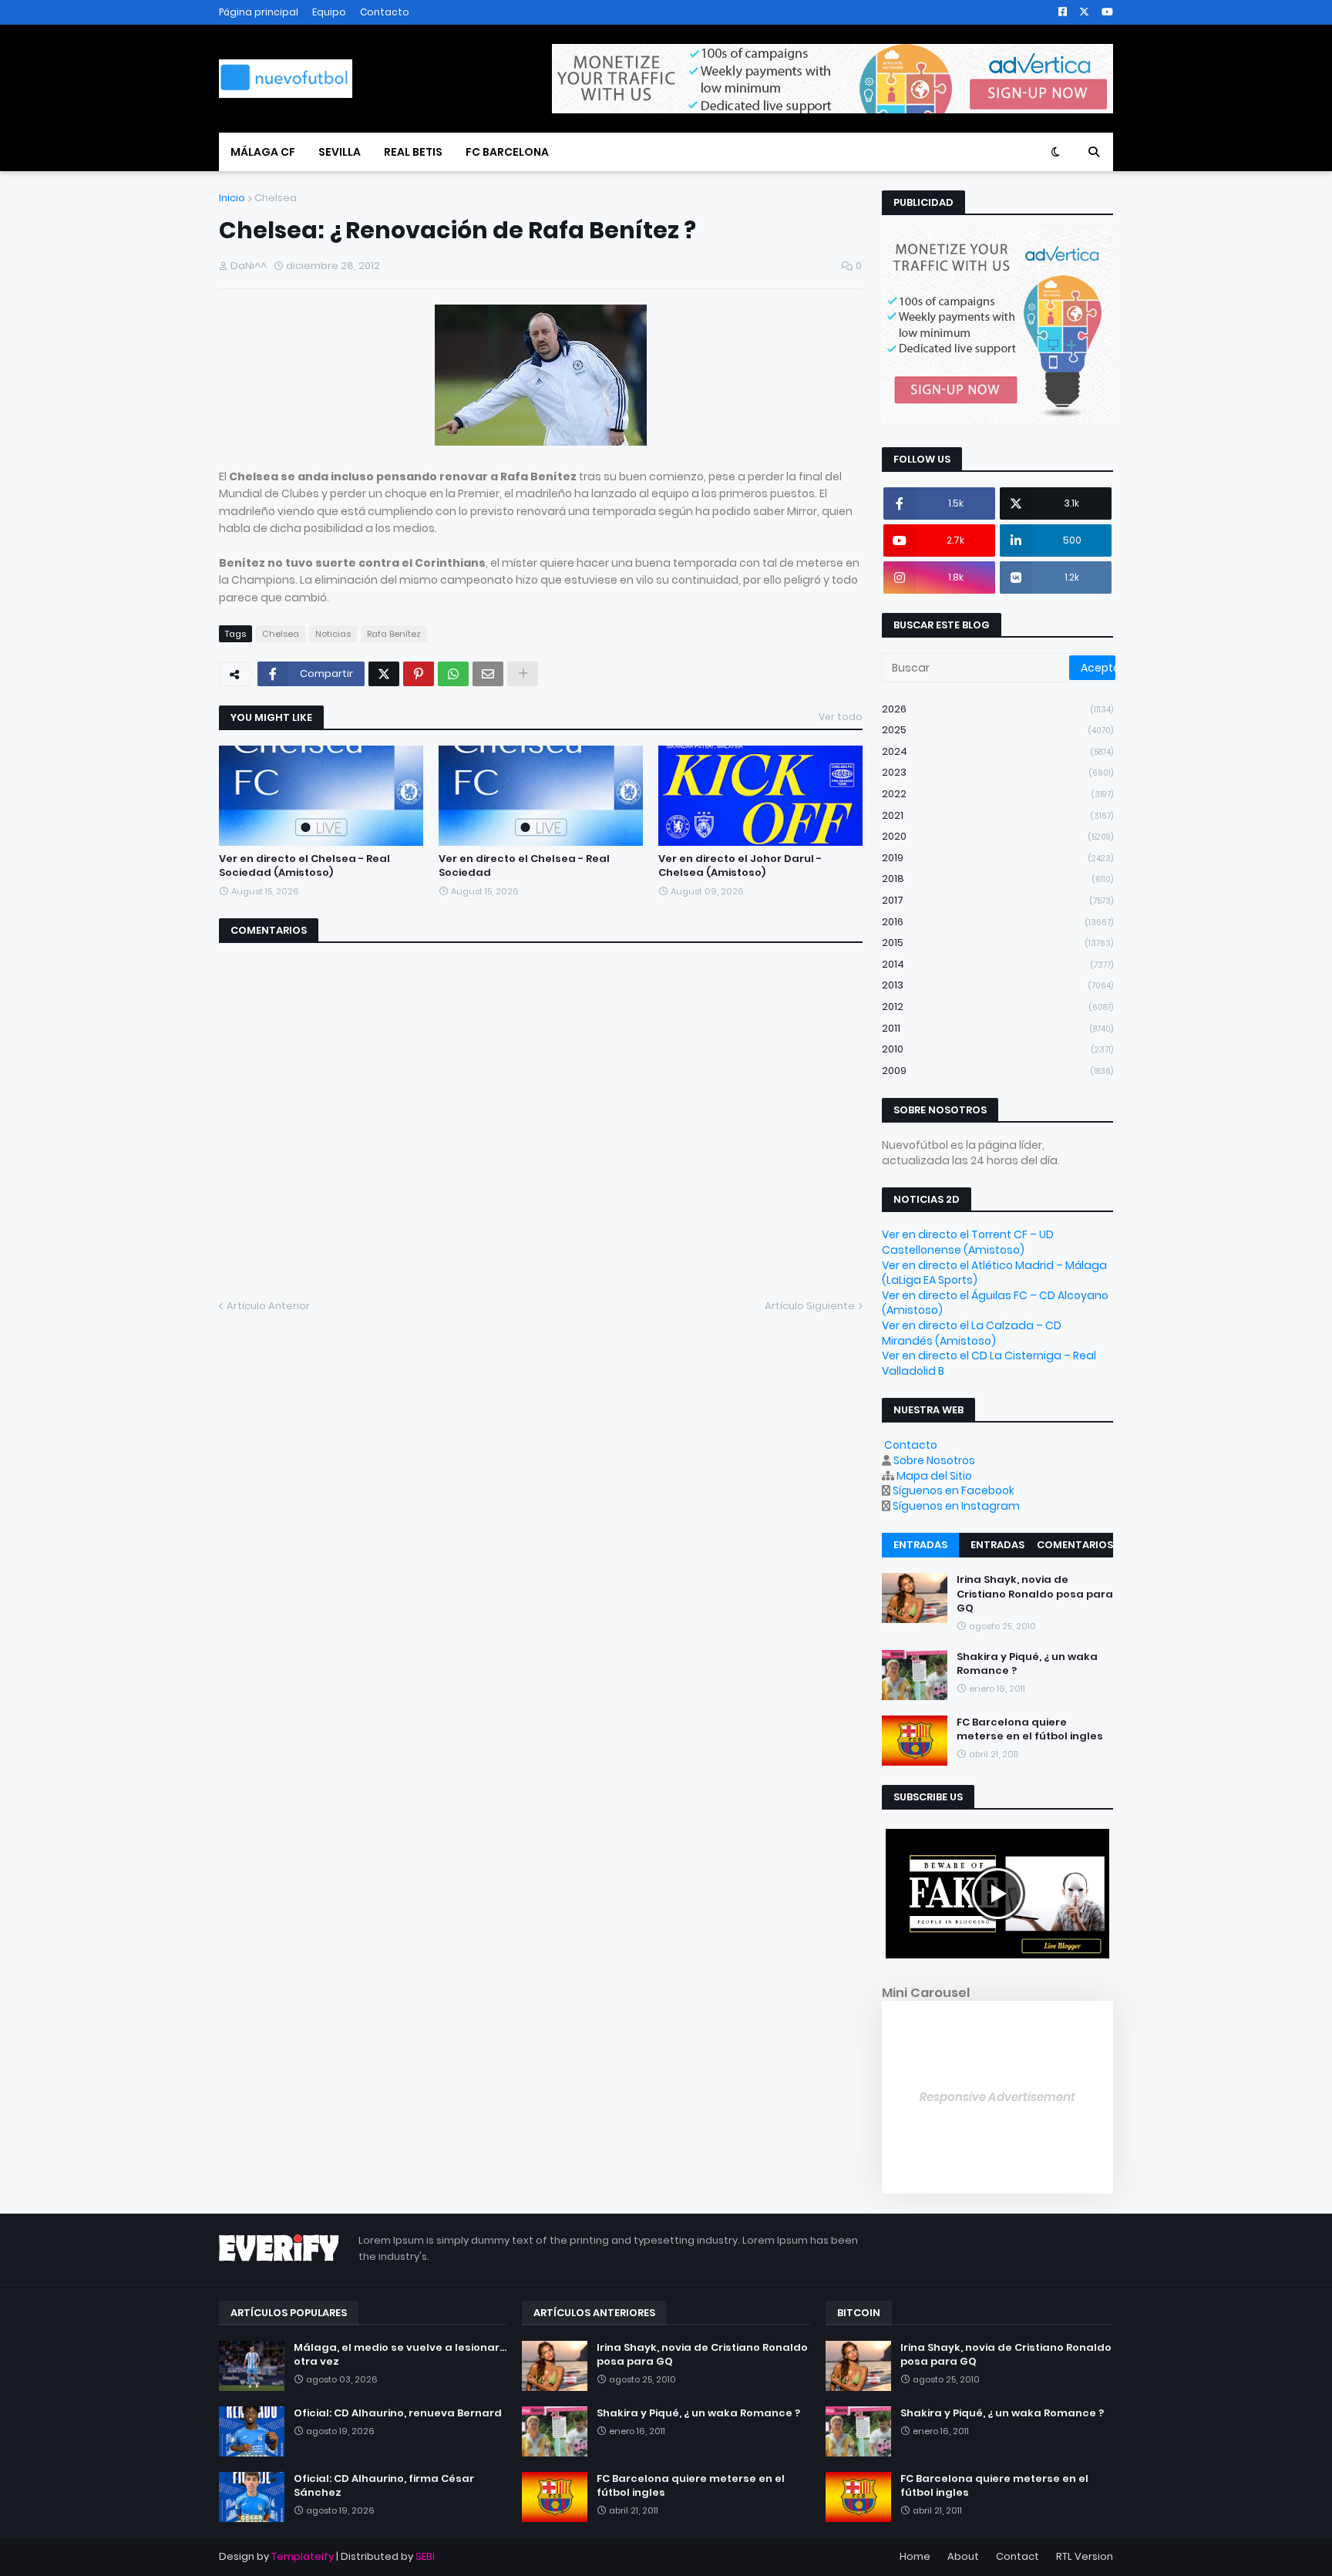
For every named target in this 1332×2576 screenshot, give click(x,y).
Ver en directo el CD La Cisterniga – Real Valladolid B (989, 1363)
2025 (997, 730)
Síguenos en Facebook (954, 1490)
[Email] (488, 674)
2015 (997, 943)
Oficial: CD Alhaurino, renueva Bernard (398, 2413)
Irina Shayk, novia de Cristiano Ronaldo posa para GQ (1035, 1594)
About (963, 2556)
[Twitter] (384, 674)
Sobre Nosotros (934, 1460)
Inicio (232, 198)
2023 (997, 772)
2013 (997, 985)
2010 (997, 1049)
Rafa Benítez (394, 634)
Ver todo (841, 717)
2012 (997, 1007)
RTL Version (1085, 2556)
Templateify (303, 2556)
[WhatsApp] (453, 674)
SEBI (425, 2556)
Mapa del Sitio (934, 1476)
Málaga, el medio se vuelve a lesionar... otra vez (400, 2355)
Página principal (259, 12)
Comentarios (1075, 1545)
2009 (997, 1071)
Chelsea (276, 198)
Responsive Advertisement (997, 2097)
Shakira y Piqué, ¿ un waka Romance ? (1027, 1664)
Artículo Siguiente (810, 1306)
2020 (997, 836)
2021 (997, 815)
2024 (997, 751)
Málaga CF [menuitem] (263, 152)
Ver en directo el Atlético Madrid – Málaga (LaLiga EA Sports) (994, 1273)
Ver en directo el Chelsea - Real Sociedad (524, 866)
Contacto (385, 12)
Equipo (329, 12)
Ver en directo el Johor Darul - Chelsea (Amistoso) (740, 866)
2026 (997, 709)
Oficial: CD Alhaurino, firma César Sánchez (384, 2486)
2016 (997, 922)
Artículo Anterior (268, 1306)
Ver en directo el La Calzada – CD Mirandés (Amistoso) (972, 1333)
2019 (997, 858)
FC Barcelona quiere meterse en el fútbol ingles (1030, 1729)
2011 (997, 1028)
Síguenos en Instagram (956, 1506)
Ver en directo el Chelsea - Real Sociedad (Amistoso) (304, 866)
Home (915, 2556)
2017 (997, 900)
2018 (997, 879)
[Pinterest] (419, 674)
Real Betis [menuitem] (413, 152)
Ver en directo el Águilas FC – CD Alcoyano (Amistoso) (995, 1303)
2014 (997, 964)
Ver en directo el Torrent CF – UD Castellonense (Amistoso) (968, 1242)
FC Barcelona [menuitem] (507, 152)
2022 (997, 794)
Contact (1017, 2556)
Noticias (333, 634)
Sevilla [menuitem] (340, 152)
